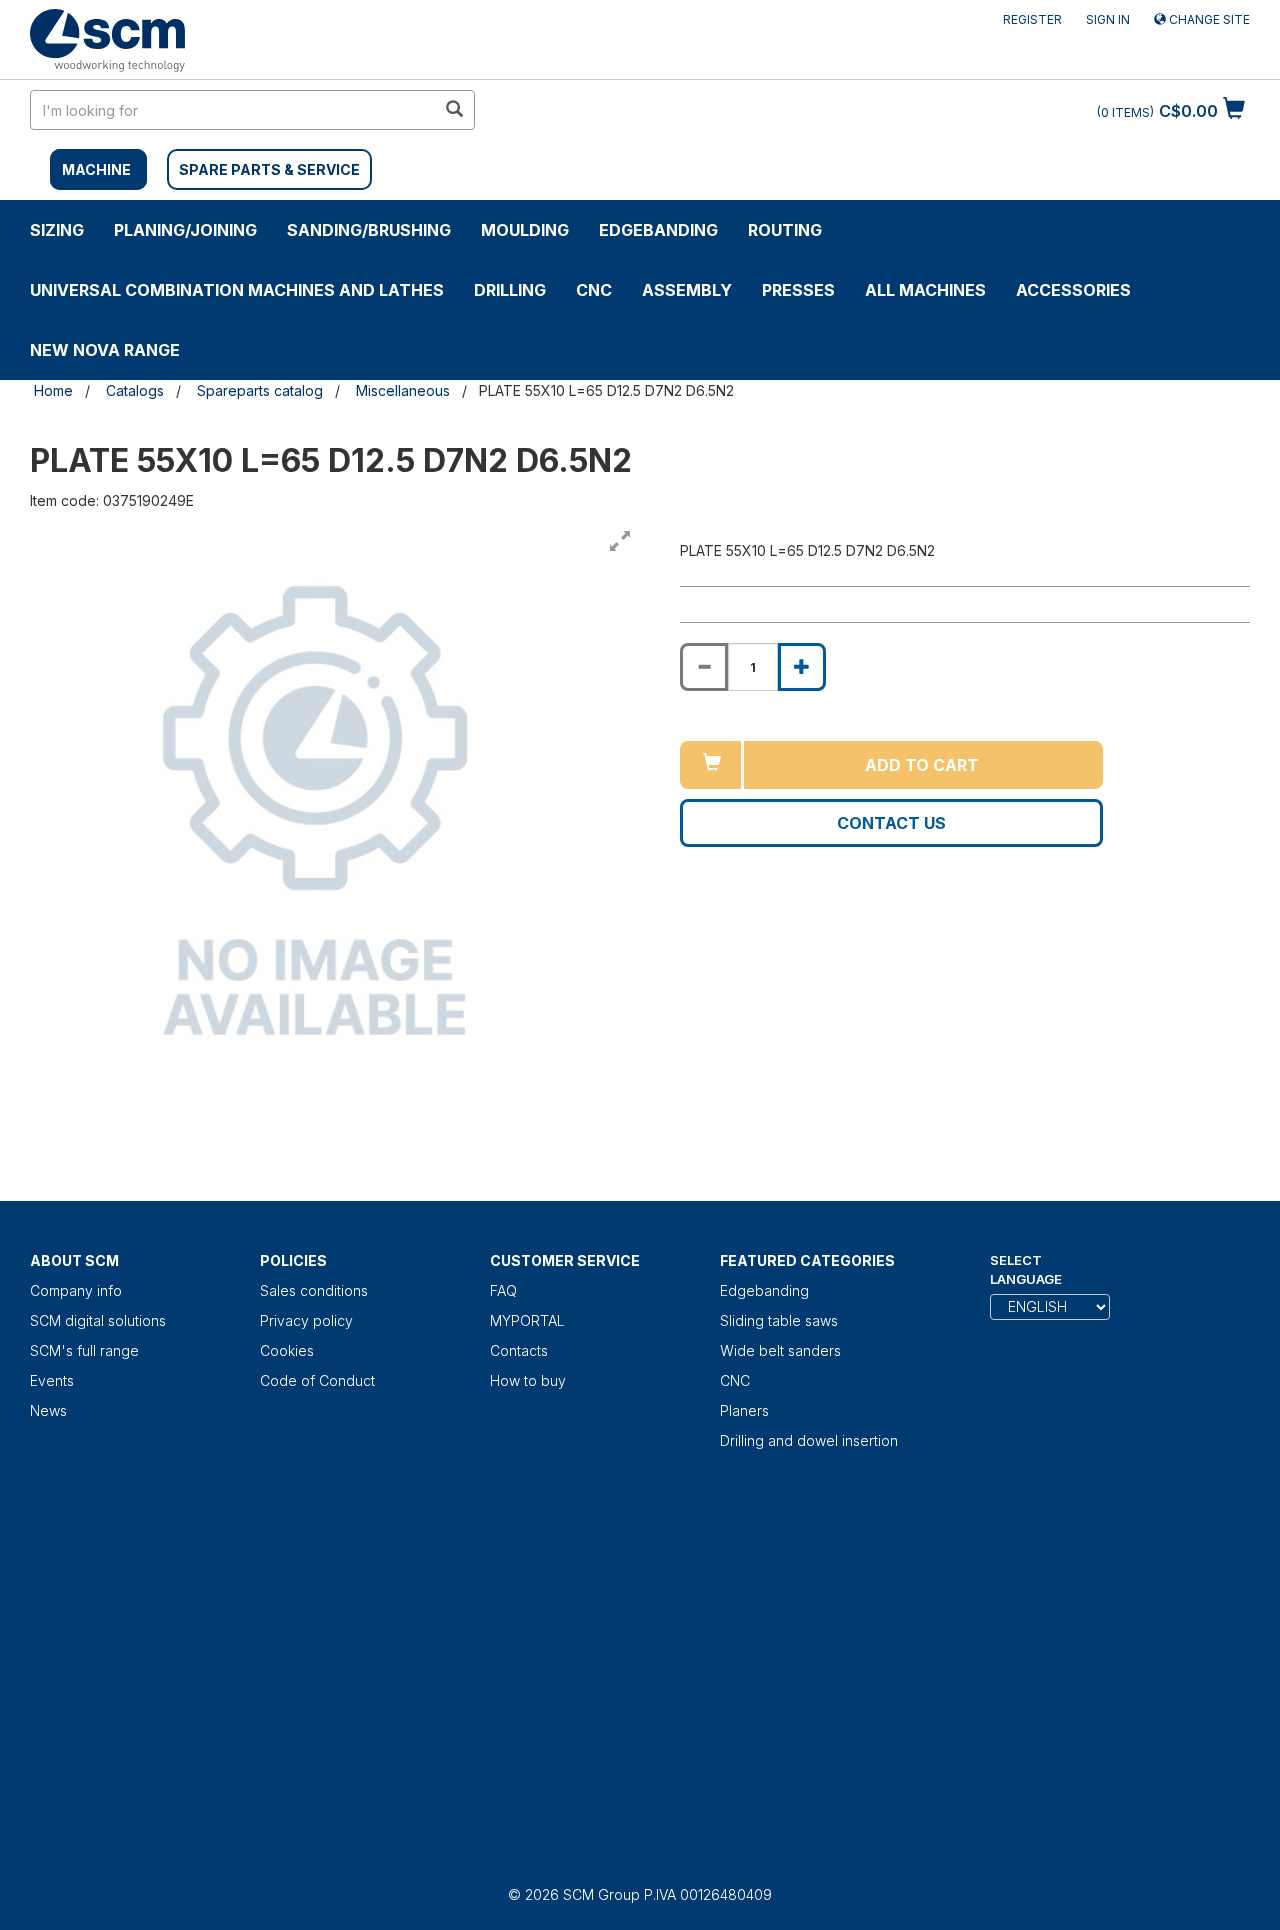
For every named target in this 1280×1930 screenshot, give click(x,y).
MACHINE (96, 169)
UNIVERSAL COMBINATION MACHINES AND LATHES (237, 290)
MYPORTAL (527, 1320)
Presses (798, 290)
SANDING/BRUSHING (369, 230)
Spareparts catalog (260, 390)
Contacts (519, 1350)
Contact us (891, 823)
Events (52, 1380)
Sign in (1108, 19)
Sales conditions (314, 1290)
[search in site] (454, 110)
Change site (1208, 19)
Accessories (1073, 290)
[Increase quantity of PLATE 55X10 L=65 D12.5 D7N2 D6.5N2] (802, 667)
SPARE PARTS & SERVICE (269, 169)
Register (1032, 19)
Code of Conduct (317, 1380)
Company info (76, 1290)
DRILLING (510, 290)
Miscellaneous (403, 390)
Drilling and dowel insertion (809, 1440)
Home (53, 390)
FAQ (503, 1290)
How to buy (528, 1380)
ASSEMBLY (687, 290)
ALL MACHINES (925, 290)
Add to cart (922, 765)
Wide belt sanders (780, 1350)
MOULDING (525, 230)
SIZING (57, 230)
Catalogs (135, 390)
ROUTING (785, 230)
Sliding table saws (779, 1320)
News (48, 1410)
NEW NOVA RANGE (105, 350)
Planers (744, 1410)
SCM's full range (84, 1350)
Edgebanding (658, 230)
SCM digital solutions (98, 1320)
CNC (594, 290)
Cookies (287, 1350)
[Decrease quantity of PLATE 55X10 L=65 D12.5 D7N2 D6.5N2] (704, 667)
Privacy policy (306, 1320)
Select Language (1026, 1269)
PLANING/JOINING (185, 230)
